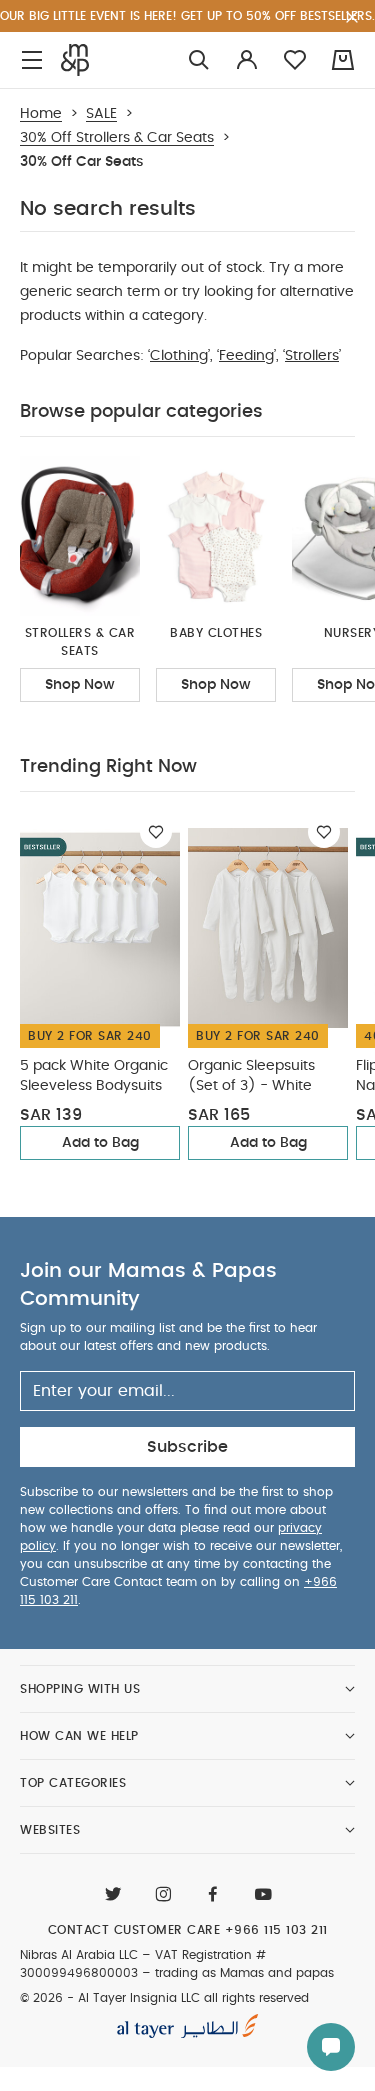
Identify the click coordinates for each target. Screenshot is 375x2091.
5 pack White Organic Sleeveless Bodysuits (94, 1076)
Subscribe (187, 1447)
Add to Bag (100, 1143)
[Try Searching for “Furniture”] (199, 60)
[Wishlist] (156, 832)
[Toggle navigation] (32, 60)
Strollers (312, 356)
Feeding (246, 356)
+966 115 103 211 (276, 1930)
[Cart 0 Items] (343, 60)
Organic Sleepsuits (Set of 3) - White (251, 1076)
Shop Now (80, 685)
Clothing (179, 356)
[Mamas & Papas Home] (75, 60)
